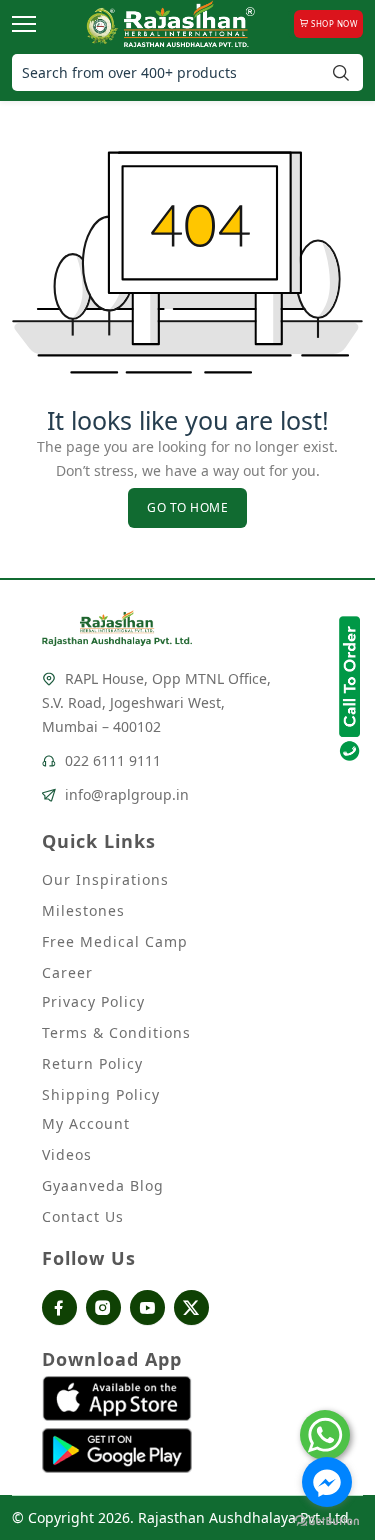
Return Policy (92, 1063)
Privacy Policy (93, 1001)
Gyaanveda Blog (103, 1185)
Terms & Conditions (116, 1032)
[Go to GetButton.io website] (327, 1520)
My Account (86, 1123)
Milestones (83, 910)
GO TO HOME (187, 507)
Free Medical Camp (115, 941)
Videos (67, 1154)
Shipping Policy (101, 1094)
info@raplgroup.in (127, 794)
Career (67, 972)
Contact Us (83, 1216)
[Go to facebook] (327, 1482)
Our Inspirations (105, 879)
